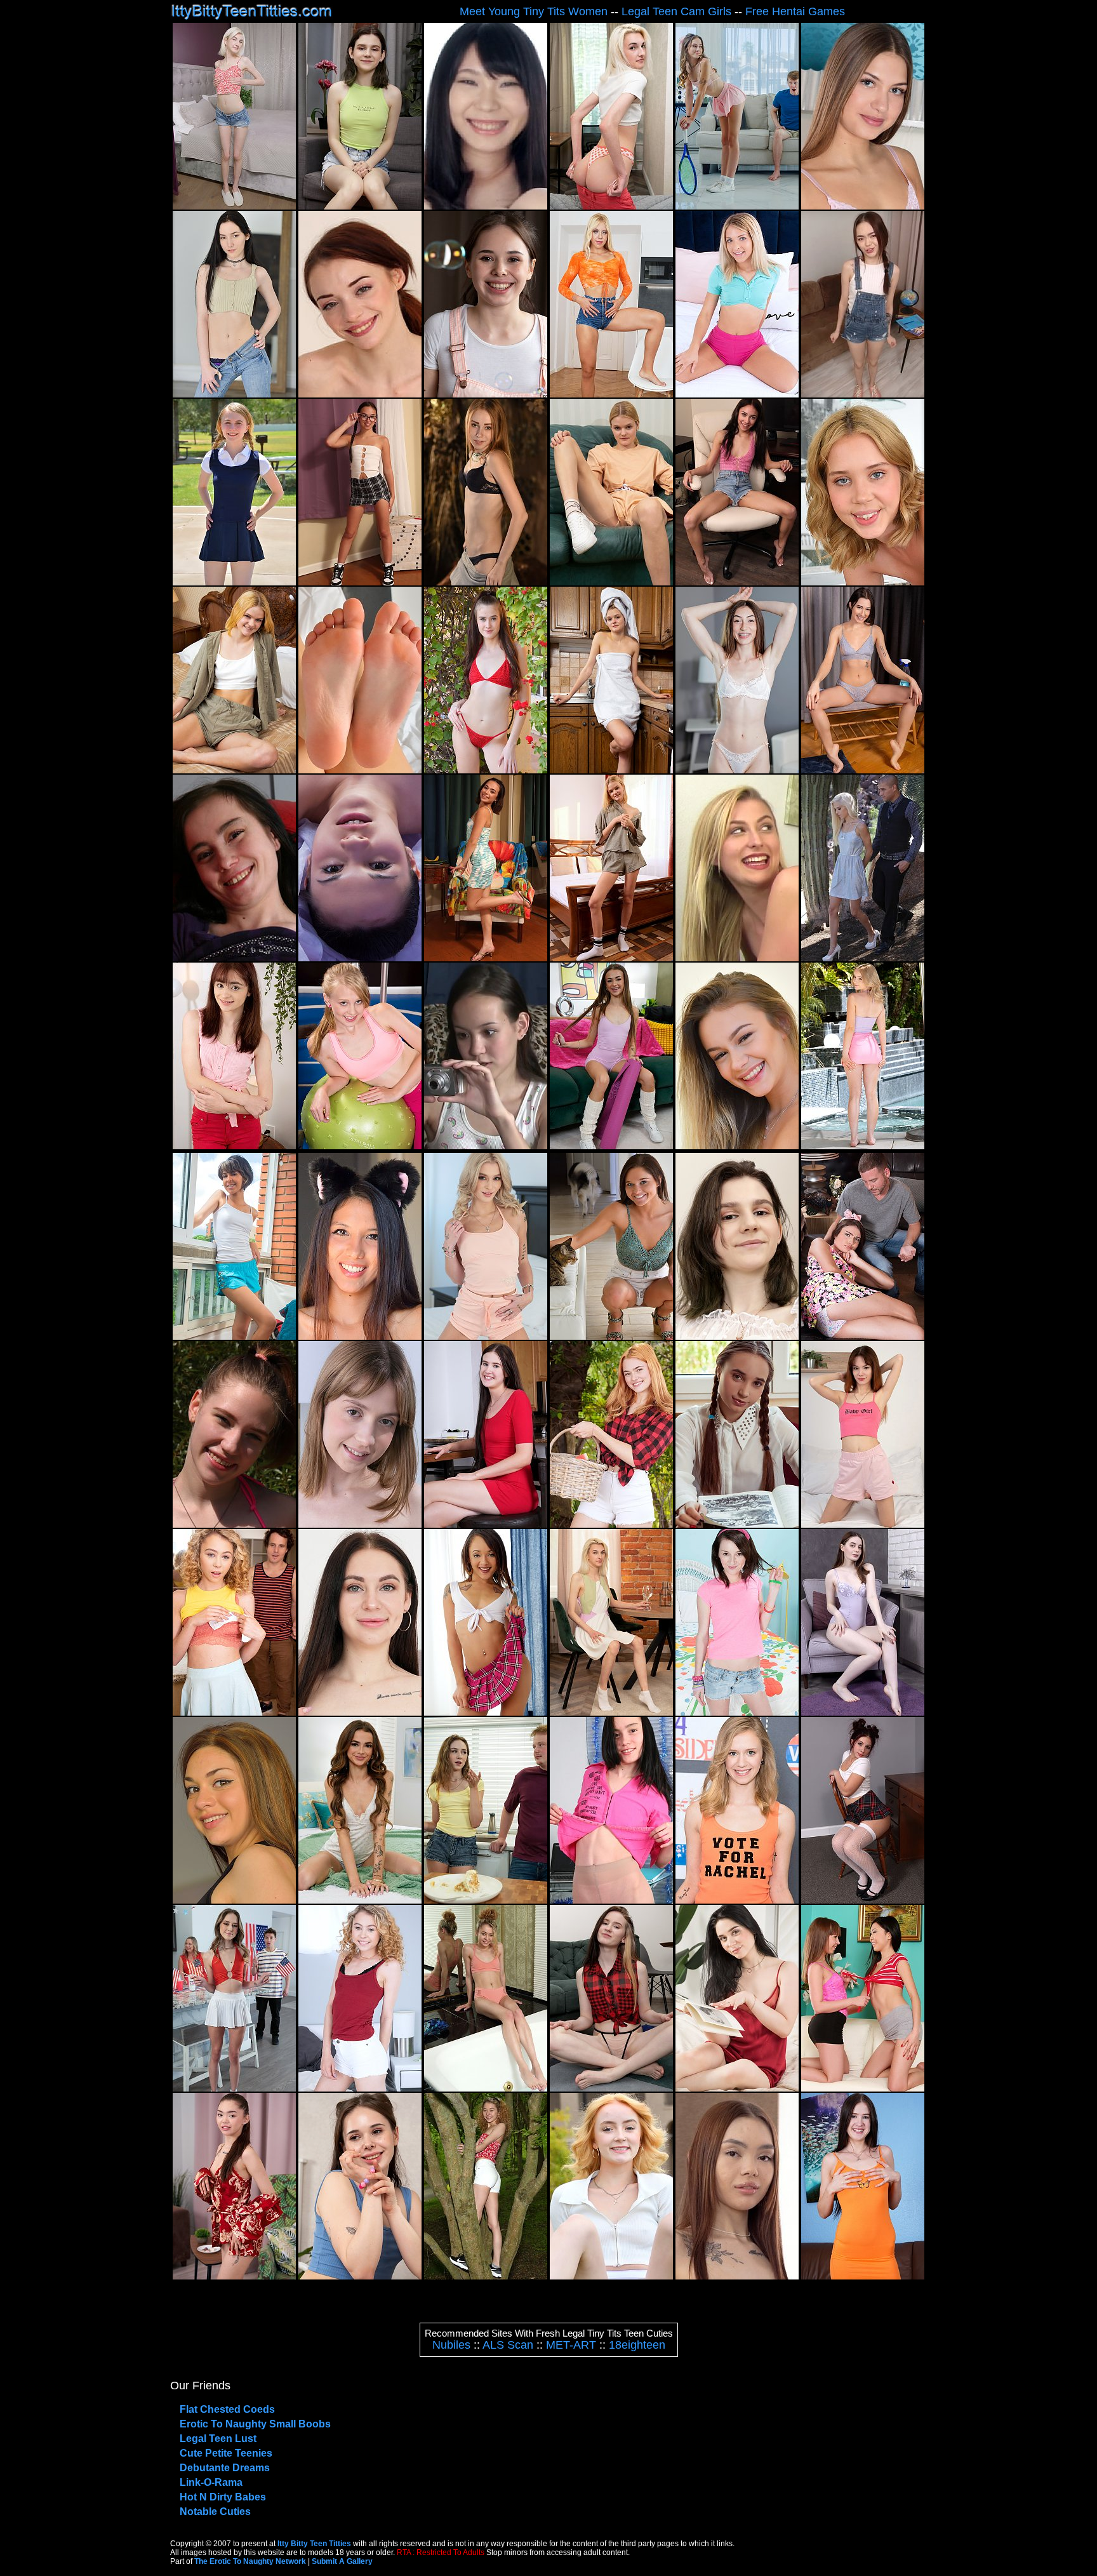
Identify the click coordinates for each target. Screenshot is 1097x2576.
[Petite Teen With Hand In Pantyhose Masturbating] (234, 958)
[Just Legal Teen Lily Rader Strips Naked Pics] (360, 1146)
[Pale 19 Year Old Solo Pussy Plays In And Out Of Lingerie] (863, 1712)
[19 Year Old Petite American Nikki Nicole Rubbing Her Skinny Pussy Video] (360, 1900)
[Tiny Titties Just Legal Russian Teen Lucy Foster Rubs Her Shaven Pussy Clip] (611, 770)
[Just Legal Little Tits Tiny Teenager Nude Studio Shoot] (360, 958)
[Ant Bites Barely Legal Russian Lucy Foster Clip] (611, 582)
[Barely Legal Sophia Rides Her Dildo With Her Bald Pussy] (863, 582)
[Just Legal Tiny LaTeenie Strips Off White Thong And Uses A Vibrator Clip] (486, 1712)
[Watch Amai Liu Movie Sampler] (486, 1146)
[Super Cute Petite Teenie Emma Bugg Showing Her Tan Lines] (737, 394)
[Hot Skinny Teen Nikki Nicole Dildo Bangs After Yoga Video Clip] (611, 1146)
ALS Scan (508, 2345)
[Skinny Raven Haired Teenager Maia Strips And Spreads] (234, 394)
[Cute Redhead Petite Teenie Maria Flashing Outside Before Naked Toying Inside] (611, 2276)
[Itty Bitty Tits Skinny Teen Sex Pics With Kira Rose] (737, 1712)
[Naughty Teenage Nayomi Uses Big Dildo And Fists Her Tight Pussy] (737, 1146)
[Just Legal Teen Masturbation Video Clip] (863, 2276)
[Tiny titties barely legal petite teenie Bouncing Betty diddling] (360, 2276)
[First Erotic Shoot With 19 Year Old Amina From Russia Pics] (737, 2088)
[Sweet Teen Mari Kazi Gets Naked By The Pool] (863, 1146)
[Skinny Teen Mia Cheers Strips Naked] (234, 206)
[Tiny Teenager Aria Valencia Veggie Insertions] (486, 958)
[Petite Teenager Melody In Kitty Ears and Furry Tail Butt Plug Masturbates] (360, 1336)
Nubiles (451, 2345)
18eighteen (637, 2345)
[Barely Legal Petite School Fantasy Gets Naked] (234, 582)
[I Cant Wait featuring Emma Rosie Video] (486, 1336)
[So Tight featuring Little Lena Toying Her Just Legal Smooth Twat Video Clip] (360, 206)
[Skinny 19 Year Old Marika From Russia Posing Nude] (486, 582)
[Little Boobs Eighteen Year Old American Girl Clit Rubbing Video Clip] (486, 1524)
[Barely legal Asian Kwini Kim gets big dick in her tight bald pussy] (737, 2276)
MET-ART (571, 2345)
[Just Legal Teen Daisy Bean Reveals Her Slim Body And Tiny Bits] (360, 1524)
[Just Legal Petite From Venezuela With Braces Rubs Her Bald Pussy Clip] (234, 1336)
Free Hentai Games (795, 11)
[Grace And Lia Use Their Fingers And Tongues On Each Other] (863, 2088)
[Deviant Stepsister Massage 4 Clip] (737, 958)
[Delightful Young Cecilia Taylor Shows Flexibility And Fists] (360, 394)
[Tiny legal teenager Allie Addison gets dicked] (234, 1712)
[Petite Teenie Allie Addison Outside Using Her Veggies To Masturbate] (486, 2276)
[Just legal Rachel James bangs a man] (737, 1900)
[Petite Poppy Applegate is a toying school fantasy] (863, 1900)
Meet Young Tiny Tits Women (534, 11)
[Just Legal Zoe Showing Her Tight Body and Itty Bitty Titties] (611, 1336)
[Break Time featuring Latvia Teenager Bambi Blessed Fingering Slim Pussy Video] (863, 770)
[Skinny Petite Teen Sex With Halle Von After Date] (863, 958)
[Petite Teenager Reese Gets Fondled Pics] (234, 1146)
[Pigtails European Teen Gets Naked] (737, 1524)
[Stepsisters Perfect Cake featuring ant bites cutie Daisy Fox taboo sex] (486, 1900)
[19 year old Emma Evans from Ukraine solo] (360, 1712)
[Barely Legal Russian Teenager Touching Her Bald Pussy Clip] (234, 770)
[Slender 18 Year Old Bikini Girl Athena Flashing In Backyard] (486, 770)
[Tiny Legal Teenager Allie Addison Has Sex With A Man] (360, 2088)
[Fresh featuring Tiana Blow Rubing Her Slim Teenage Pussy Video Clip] (737, 770)
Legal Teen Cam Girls (676, 11)
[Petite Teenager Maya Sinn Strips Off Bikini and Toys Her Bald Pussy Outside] (234, 1524)
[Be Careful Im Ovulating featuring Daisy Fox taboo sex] (737, 206)
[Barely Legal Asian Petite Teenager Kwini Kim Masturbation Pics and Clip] (234, 2276)
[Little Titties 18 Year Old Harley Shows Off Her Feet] (360, 770)
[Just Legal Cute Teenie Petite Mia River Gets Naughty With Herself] (737, 582)
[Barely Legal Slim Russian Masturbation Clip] (611, 958)
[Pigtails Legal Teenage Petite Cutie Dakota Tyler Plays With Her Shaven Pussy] (360, 582)
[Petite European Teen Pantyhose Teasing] (611, 1900)
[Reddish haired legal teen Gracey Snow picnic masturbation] (611, 1524)
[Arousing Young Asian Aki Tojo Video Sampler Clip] (486, 206)
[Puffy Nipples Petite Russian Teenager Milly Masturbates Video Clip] (611, 2088)
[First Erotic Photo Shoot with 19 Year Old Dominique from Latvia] (863, 206)
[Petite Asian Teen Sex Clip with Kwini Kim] (863, 394)
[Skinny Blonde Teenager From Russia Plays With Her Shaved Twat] (611, 206)
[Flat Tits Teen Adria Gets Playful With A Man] (863, 1336)
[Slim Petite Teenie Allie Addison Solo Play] (486, 2088)
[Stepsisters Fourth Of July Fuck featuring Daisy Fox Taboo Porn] (234, 2088)
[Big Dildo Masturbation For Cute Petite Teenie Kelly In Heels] (234, 1900)
